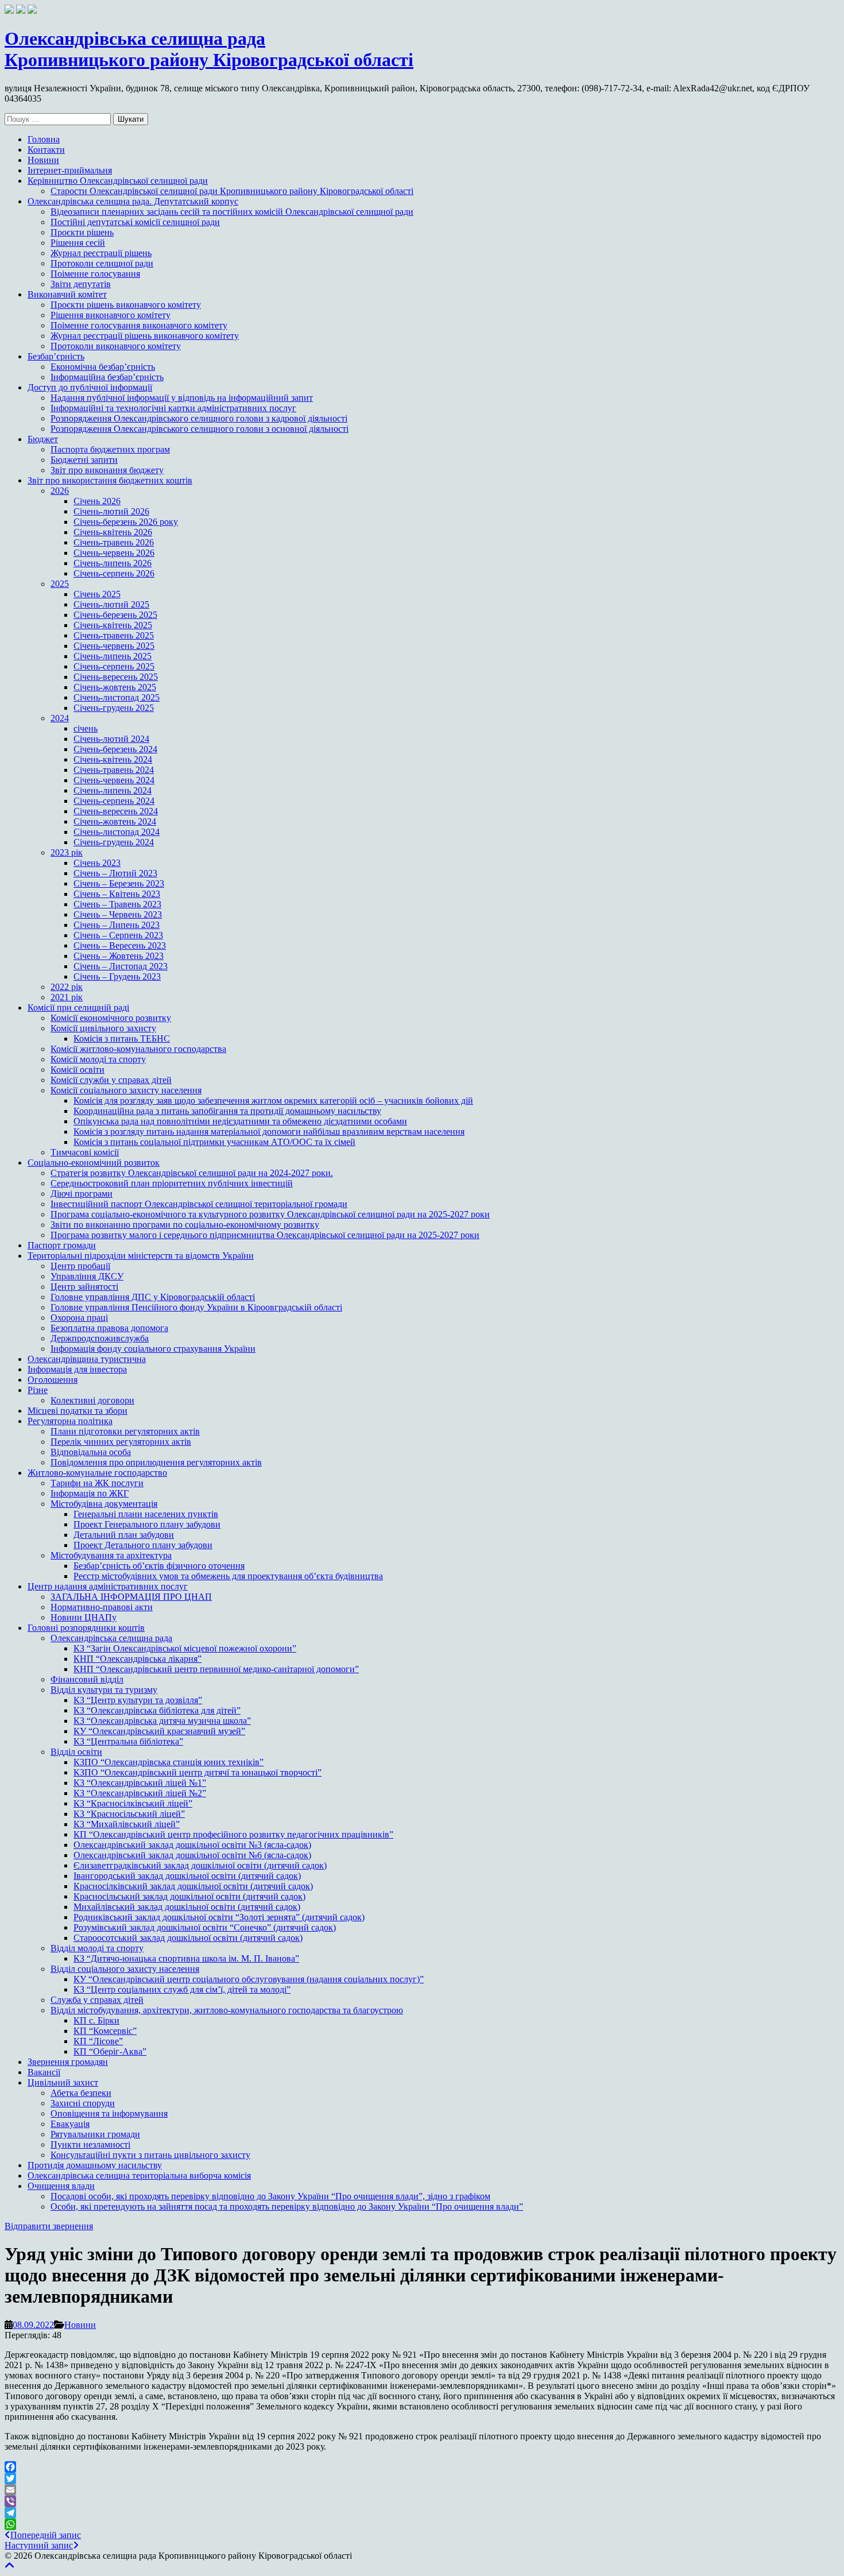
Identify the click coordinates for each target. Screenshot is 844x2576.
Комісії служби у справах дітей (111, 1080)
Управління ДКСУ (87, 1276)
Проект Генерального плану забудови (147, 1524)
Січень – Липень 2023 (117, 925)
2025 (60, 584)
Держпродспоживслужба (100, 1338)
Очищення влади (61, 2186)
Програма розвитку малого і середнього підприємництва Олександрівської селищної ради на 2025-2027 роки (265, 1235)
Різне (38, 1390)
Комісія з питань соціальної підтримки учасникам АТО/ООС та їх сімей (214, 1142)
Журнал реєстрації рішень (101, 253)
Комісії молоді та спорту (98, 1059)
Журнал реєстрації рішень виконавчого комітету (145, 336)
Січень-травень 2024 (114, 770)
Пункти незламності (90, 2144)
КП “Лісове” (98, 2041)
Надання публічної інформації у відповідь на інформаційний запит (182, 398)
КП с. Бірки (96, 2020)
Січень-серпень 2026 (114, 573)
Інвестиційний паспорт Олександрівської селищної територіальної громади (199, 1204)
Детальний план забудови (124, 1535)
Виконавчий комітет (67, 294)
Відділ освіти (76, 1752)
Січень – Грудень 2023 (117, 976)
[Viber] (422, 2501)
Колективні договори (92, 1400)
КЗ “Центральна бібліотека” (128, 1741)
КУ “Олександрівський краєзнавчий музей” (159, 1731)
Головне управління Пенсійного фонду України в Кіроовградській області (196, 1307)
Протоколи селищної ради (102, 263)
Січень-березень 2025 (115, 615)
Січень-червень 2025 (114, 646)
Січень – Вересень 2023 (120, 945)
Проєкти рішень (82, 232)
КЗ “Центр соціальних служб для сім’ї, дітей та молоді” (182, 1989)
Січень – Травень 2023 (117, 904)
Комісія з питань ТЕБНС (122, 1038)
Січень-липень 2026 (113, 563)
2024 (60, 718)
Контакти (46, 150)
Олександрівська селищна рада (111, 1638)
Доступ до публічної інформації (90, 387)
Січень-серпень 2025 (114, 666)
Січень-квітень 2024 (113, 759)
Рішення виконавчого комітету (111, 315)
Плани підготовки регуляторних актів (125, 1431)
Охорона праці (79, 1318)
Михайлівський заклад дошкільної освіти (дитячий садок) (187, 1907)
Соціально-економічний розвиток (94, 1163)
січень (86, 728)
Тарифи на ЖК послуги (97, 1483)
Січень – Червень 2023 (118, 914)
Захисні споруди (83, 2103)
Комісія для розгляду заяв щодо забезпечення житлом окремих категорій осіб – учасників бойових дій (273, 1101)
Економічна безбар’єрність (103, 367)
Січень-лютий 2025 (111, 604)
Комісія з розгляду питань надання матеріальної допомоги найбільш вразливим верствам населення (269, 1132)
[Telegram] (422, 2513)
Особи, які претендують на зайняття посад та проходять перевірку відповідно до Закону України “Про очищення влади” (287, 2206)
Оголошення (53, 1380)
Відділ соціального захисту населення (125, 1969)
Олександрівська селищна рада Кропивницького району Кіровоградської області (209, 49)
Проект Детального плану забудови (143, 1545)
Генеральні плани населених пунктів (146, 1514)
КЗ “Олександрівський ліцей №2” (140, 1793)
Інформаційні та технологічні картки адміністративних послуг (173, 408)
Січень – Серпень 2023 (118, 935)
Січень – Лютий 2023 (115, 873)
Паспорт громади (62, 1245)
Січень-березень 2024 (115, 749)
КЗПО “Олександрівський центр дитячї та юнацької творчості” (198, 1772)
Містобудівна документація (104, 1504)
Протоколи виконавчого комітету (116, 346)
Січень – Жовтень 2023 (119, 956)
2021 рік (67, 997)
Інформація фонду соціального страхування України (153, 1349)
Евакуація (70, 2124)
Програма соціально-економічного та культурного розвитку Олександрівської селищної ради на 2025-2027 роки (270, 1214)
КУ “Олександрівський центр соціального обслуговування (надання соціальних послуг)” (249, 1979)
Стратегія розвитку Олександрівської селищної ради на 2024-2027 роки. (192, 1173)
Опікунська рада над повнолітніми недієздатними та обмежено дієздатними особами (240, 1121)
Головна (44, 139)
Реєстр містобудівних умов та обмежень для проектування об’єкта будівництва (228, 1576)
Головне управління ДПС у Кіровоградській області (153, 1297)
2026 (60, 491)
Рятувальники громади (95, 2134)
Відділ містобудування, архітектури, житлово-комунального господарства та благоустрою (227, 2010)
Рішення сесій (78, 243)
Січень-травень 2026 (114, 542)
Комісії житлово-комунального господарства (138, 1049)
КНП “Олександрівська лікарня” (138, 1659)
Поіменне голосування (95, 274)
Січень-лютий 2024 (111, 739)
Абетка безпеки (81, 2093)
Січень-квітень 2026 (113, 532)
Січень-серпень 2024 (114, 801)
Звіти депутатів (81, 284)
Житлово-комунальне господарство (97, 1473)
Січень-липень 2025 (113, 656)
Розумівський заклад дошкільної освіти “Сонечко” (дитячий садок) (205, 1927)
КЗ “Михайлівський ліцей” (127, 1824)
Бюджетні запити (84, 460)
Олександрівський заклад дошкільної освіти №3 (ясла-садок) (192, 1845)
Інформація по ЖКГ (90, 1493)
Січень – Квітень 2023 (117, 894)
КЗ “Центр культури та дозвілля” (138, 1700)
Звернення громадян (68, 2062)
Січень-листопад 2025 (117, 697)
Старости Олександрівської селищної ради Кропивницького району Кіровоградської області (232, 191)
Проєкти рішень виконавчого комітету (126, 305)
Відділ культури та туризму (104, 1690)
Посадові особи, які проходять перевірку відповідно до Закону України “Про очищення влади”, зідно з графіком (270, 2196)
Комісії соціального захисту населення (126, 1090)
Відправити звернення (49, 2226)
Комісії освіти (78, 1070)
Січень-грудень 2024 (114, 842)
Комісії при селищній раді (78, 1007)
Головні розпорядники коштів (86, 1628)
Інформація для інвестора (77, 1369)
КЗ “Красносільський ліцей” (129, 1814)
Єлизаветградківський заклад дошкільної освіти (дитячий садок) (200, 1865)
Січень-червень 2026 (114, 553)
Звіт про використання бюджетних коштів (110, 480)
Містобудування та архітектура (111, 1555)
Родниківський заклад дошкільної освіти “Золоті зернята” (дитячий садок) (219, 1917)
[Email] (422, 2490)
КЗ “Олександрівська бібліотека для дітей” (157, 1710)
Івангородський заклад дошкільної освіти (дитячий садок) (187, 1876)
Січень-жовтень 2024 (115, 821)
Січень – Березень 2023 (119, 883)
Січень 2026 (97, 501)
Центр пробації (80, 1266)
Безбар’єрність (56, 356)
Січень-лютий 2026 (111, 511)
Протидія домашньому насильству (95, 2165)
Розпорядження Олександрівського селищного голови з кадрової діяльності (199, 418)
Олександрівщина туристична (87, 1359)
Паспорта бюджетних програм (110, 449)
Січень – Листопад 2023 (121, 966)
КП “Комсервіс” (105, 2031)
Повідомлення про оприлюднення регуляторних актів (156, 1462)
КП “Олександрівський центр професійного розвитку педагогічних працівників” (233, 1834)
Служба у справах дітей (97, 2000)
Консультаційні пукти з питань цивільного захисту (150, 2155)
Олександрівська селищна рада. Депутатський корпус (133, 201)
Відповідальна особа (91, 1452)
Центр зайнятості (84, 1287)
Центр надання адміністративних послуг (108, 1586)
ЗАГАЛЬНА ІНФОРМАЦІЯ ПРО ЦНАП (131, 1597)
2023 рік (67, 852)
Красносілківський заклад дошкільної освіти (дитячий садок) (193, 1886)
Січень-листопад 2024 (117, 832)
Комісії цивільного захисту (103, 1028)
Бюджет (43, 439)
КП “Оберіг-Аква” (110, 2051)
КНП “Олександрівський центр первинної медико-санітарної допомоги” (216, 1669)
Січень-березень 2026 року (126, 522)
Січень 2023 (97, 863)
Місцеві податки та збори (78, 1411)
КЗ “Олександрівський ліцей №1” (140, 1783)
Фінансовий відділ (87, 1679)
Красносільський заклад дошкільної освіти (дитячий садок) (189, 1896)
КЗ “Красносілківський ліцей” (133, 1803)
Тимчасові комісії (85, 1152)
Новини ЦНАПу (84, 1617)
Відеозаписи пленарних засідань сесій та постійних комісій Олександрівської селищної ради (232, 212)
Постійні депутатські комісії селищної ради (135, 222)
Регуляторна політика (70, 1421)
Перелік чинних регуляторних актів (121, 1442)
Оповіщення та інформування (109, 2113)
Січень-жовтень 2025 (115, 687)
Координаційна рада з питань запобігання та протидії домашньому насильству (227, 1111)
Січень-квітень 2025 (113, 625)
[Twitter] (422, 2478)
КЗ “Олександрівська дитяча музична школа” (162, 1721)
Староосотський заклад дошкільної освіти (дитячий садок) (188, 1938)
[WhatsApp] (422, 2524)
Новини (43, 160)
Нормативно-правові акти (102, 1607)
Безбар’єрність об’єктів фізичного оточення (159, 1566)
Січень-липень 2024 (113, 790)
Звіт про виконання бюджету (107, 470)
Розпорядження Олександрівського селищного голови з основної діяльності (200, 429)
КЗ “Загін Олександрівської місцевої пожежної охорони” (185, 1648)
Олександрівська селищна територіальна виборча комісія (139, 2175)
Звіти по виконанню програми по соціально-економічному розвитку (185, 1225)
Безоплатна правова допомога (109, 1328)
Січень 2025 (97, 594)
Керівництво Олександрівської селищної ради (118, 181)
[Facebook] (422, 2467)
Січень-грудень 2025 (114, 708)
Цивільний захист (63, 2082)
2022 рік (67, 987)
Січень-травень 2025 (114, 635)
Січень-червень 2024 (114, 780)
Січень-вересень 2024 (116, 811)
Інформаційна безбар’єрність (107, 377)
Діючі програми (82, 1194)
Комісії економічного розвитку (111, 1018)
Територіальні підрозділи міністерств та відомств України (141, 1256)
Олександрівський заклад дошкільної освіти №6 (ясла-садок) (192, 1855)
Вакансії (44, 2072)
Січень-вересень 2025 (116, 677)
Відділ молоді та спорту (97, 1948)
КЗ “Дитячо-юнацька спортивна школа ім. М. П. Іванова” (186, 1958)
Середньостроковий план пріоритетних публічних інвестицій (172, 1183)
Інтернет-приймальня (70, 170)
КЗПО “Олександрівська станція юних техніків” (169, 1762)
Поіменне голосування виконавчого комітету (139, 325)
